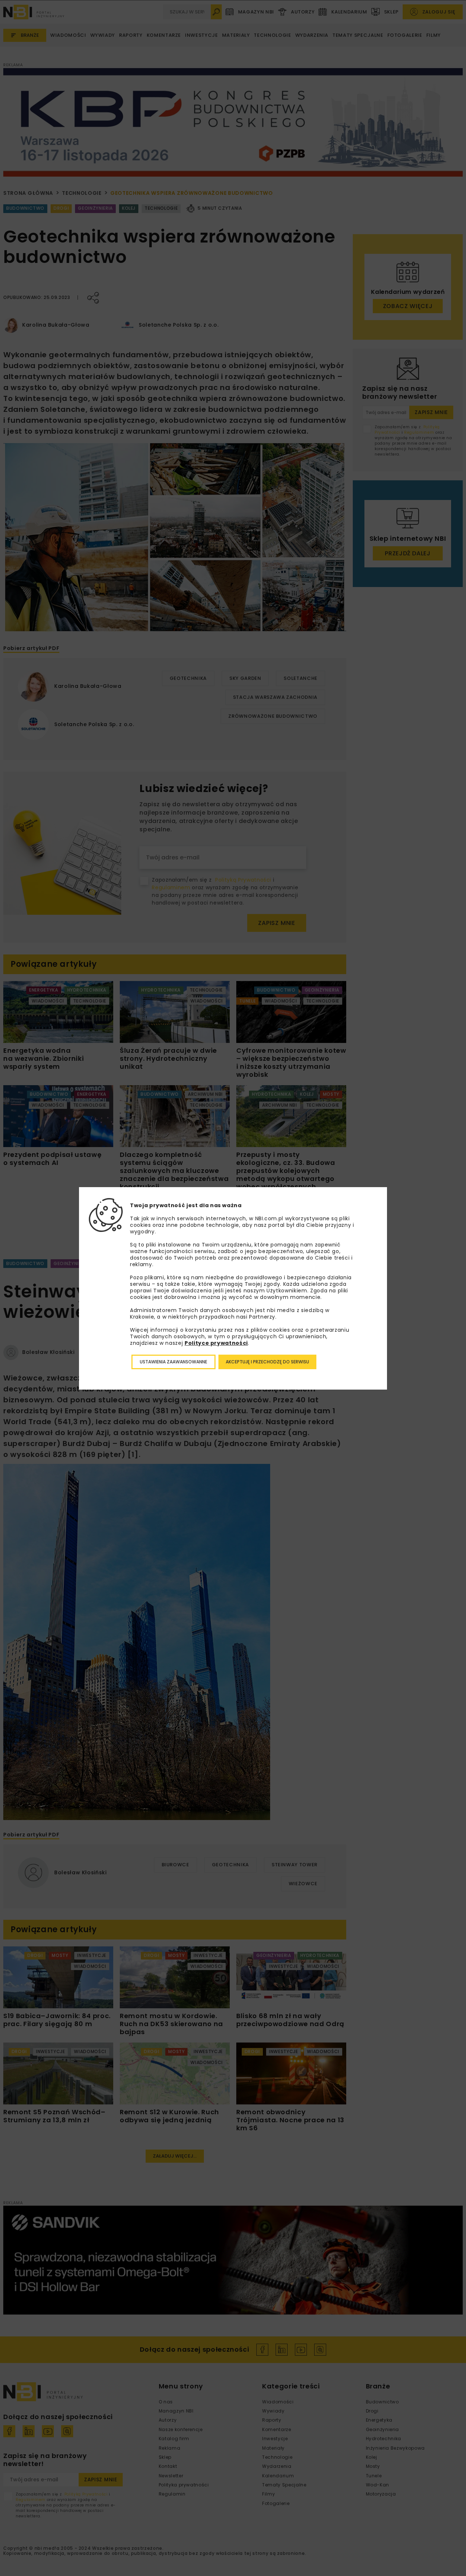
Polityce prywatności (216, 1343)
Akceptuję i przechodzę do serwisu (267, 1362)
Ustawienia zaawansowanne (173, 1362)
